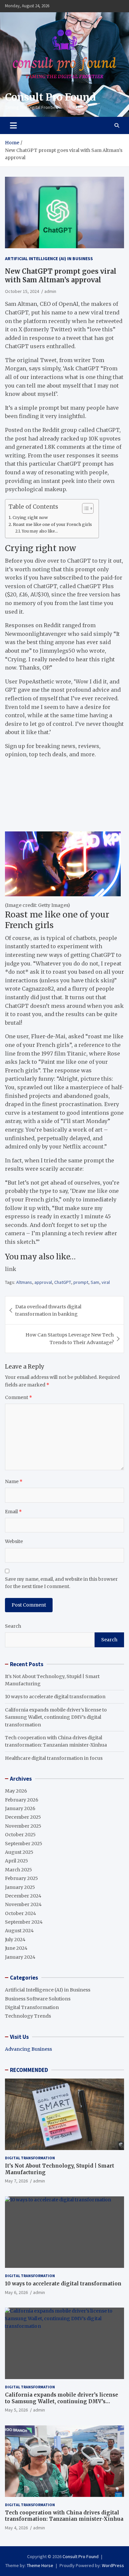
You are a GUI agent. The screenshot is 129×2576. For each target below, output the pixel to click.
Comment (19, 1397)
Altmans (24, 1282)
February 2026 (22, 1800)
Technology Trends (28, 2016)
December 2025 (23, 1817)
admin (50, 291)
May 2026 (16, 1791)
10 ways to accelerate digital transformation (55, 1697)
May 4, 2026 (16, 2528)
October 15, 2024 (22, 291)
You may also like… (40, 531)
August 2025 (19, 1852)
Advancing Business (28, 2049)
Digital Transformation (32, 2007)
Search (13, 1626)
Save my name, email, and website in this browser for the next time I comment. (61, 1583)
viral (106, 1282)
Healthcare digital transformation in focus (54, 1758)
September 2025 (24, 1844)
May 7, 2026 (16, 2181)
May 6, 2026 (16, 2292)
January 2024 (20, 1957)
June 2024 (16, 1948)
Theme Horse (40, 2565)
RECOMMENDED (29, 2070)
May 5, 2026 (16, 2410)
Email (13, 1512)
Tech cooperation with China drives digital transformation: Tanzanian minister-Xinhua (64, 2516)
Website (14, 1541)
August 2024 (19, 1931)
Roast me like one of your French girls (52, 524)
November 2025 (23, 1826)
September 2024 (24, 1922)
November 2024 (23, 1904)
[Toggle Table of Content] (85, 508)
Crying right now (30, 517)
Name (14, 1481)
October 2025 (20, 1835)
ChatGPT (63, 1282)
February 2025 (21, 1878)
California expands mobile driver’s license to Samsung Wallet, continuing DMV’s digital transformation (56, 1717)
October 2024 (21, 1913)
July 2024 (15, 1940)
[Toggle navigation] (13, 125)
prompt (81, 1282)
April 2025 (17, 1861)
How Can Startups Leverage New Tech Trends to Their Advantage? (70, 1338)
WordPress (113, 2565)
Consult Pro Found (50, 97)
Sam (95, 1282)
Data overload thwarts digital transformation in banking (48, 1310)
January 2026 (20, 1808)
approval (43, 1282)
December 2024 (23, 1896)
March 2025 (19, 1870)
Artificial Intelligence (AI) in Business (49, 258)
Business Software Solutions (38, 1999)
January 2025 (20, 1887)
